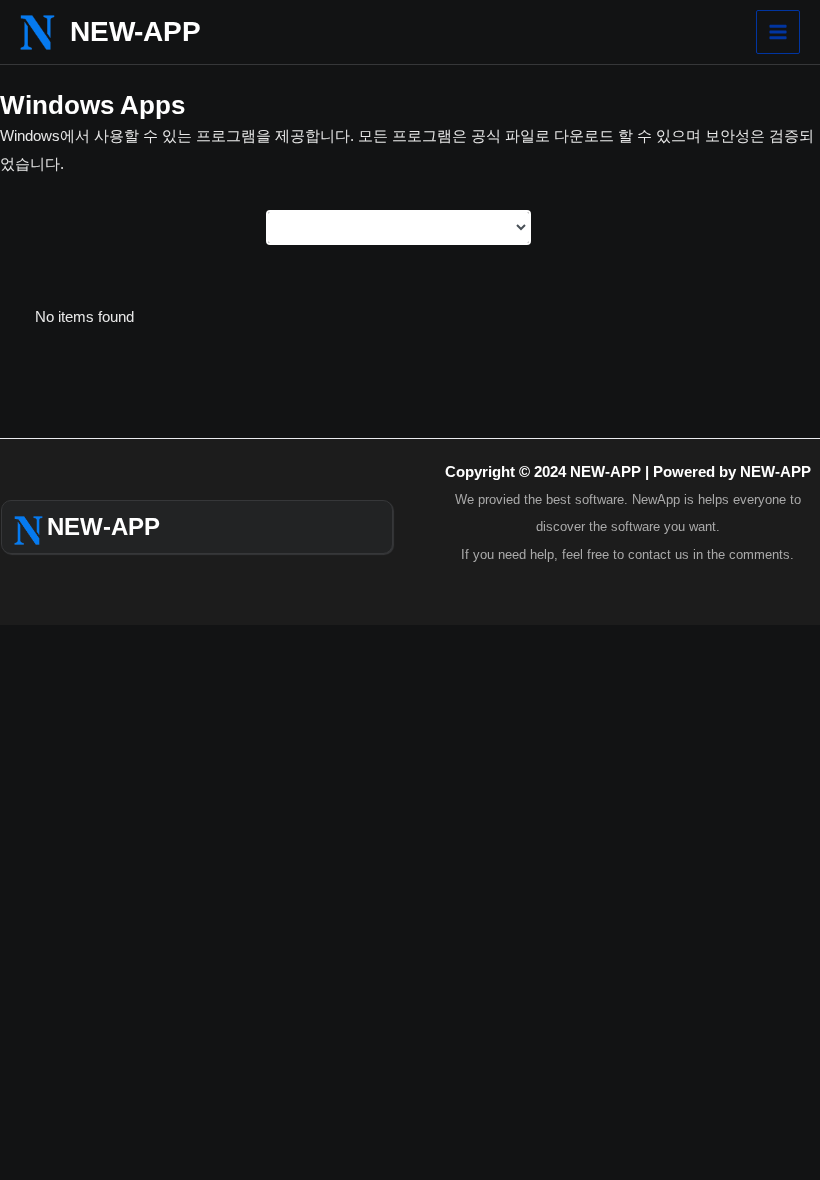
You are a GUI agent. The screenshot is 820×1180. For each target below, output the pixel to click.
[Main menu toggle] (778, 32)
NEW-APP (135, 31)
